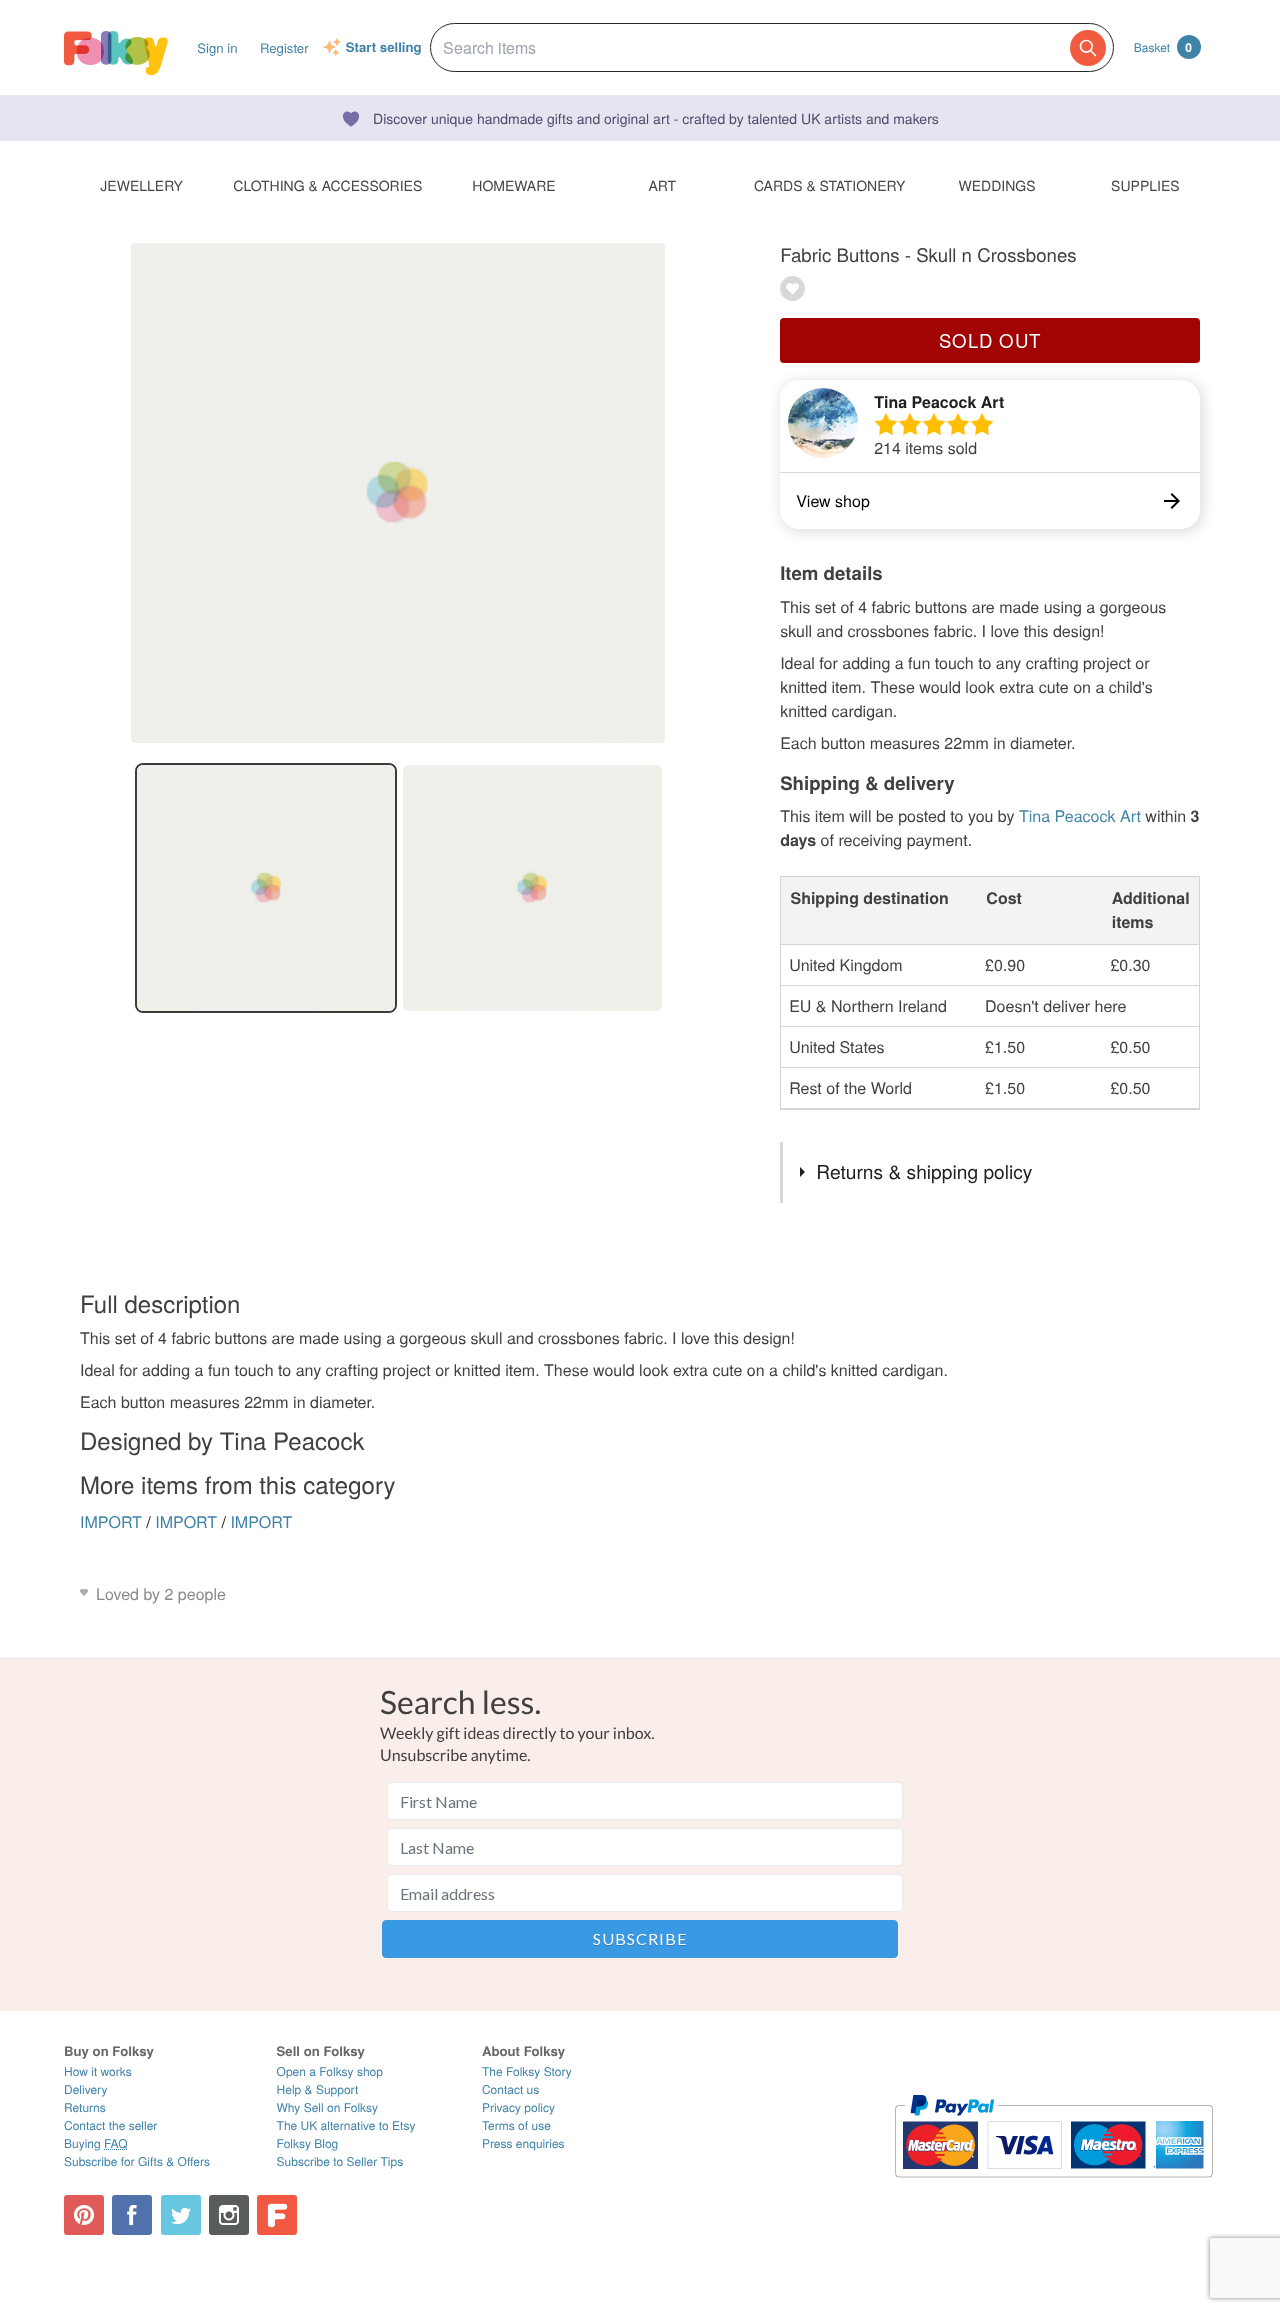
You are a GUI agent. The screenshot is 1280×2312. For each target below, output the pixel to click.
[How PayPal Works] (1053, 2186)
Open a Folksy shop (330, 2071)
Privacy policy (518, 2107)
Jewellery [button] (141, 185)
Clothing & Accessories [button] (327, 185)
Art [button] (662, 185)
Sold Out (990, 340)
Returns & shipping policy (924, 1171)
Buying (96, 2143)
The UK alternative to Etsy (346, 2125)
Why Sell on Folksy (328, 2107)
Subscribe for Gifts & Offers (137, 2161)
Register (284, 47)
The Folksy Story (527, 2071)
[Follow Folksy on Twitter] (181, 2215)
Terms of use (516, 2125)
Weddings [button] (997, 185)
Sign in (217, 47)
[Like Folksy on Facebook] (132, 2215)
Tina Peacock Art (939, 401)
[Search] (1088, 48)
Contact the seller (110, 2125)
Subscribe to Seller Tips (340, 2161)
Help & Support (318, 2089)
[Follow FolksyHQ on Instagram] (229, 2215)
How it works (98, 2071)
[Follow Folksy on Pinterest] (84, 2215)
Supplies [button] (1145, 185)
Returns (85, 2107)
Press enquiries (523, 2143)
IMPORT (111, 1521)
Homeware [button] (513, 185)
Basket (1163, 47)
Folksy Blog (308, 2143)
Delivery (85, 2089)
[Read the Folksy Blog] (277, 2215)
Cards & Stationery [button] (829, 185)
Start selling (384, 48)
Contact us (510, 2089)
